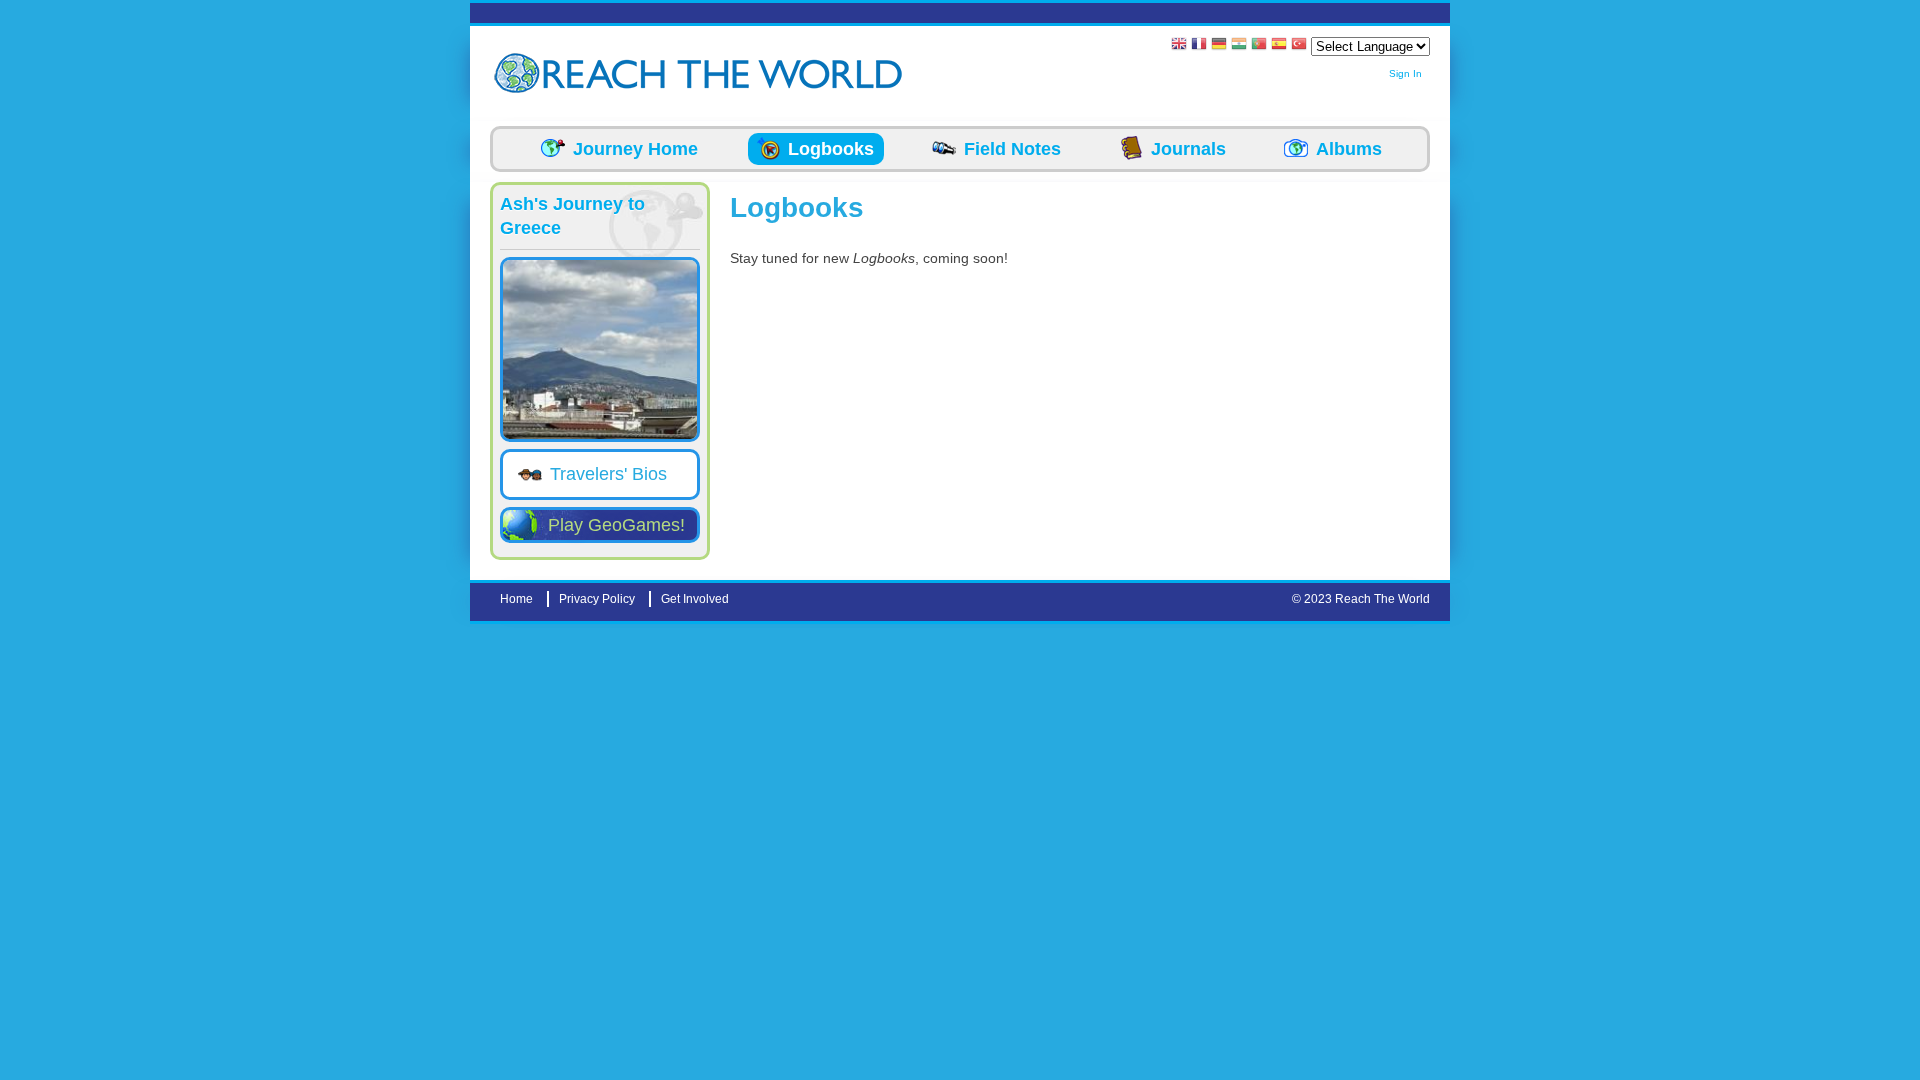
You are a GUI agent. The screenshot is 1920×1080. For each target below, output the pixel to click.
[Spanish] (1279, 45)
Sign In (1405, 73)
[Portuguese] (1259, 45)
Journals (1188, 149)
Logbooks (831, 149)
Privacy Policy (597, 599)
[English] (1179, 45)
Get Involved (695, 599)
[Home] (520, 73)
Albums (1349, 149)
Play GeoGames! (616, 525)
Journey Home (635, 149)
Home (516, 599)
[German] (1219, 45)
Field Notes (1012, 149)
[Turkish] (1299, 45)
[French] (1199, 45)
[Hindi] (1239, 45)
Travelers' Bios (608, 474)
